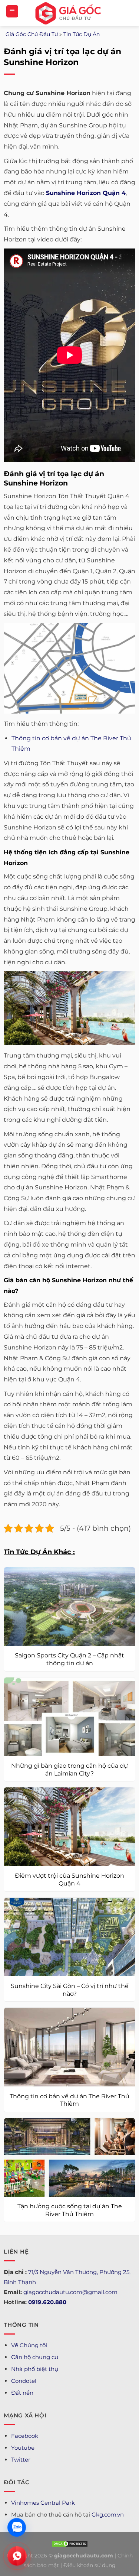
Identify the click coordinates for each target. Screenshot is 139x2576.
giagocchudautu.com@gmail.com (70, 2292)
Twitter (21, 2460)
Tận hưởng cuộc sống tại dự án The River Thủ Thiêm (70, 2210)
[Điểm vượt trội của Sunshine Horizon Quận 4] (69, 1827)
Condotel (24, 2381)
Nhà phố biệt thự (35, 2369)
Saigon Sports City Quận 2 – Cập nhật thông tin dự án (69, 1659)
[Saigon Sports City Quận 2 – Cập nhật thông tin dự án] (69, 1607)
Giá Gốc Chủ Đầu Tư (32, 34)
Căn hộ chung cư (35, 2357)
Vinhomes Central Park (43, 2503)
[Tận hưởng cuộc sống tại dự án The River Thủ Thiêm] (69, 2157)
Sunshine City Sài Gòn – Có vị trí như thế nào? (70, 1990)
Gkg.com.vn (108, 2515)
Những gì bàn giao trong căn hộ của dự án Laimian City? (69, 1770)
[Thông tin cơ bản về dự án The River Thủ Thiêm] (69, 2047)
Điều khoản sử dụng (90, 2565)
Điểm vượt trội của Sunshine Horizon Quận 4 (69, 1880)
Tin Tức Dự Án (82, 34)
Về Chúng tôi (29, 2345)
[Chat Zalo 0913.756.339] (17, 2527)
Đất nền (22, 2393)
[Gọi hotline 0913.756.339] (17, 2556)
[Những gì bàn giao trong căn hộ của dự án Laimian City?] (69, 1717)
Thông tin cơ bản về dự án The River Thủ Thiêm (69, 2100)
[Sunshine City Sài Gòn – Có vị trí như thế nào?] (69, 1937)
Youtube (23, 2448)
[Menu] (12, 11)
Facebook (25, 2436)
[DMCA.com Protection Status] (70, 2543)
